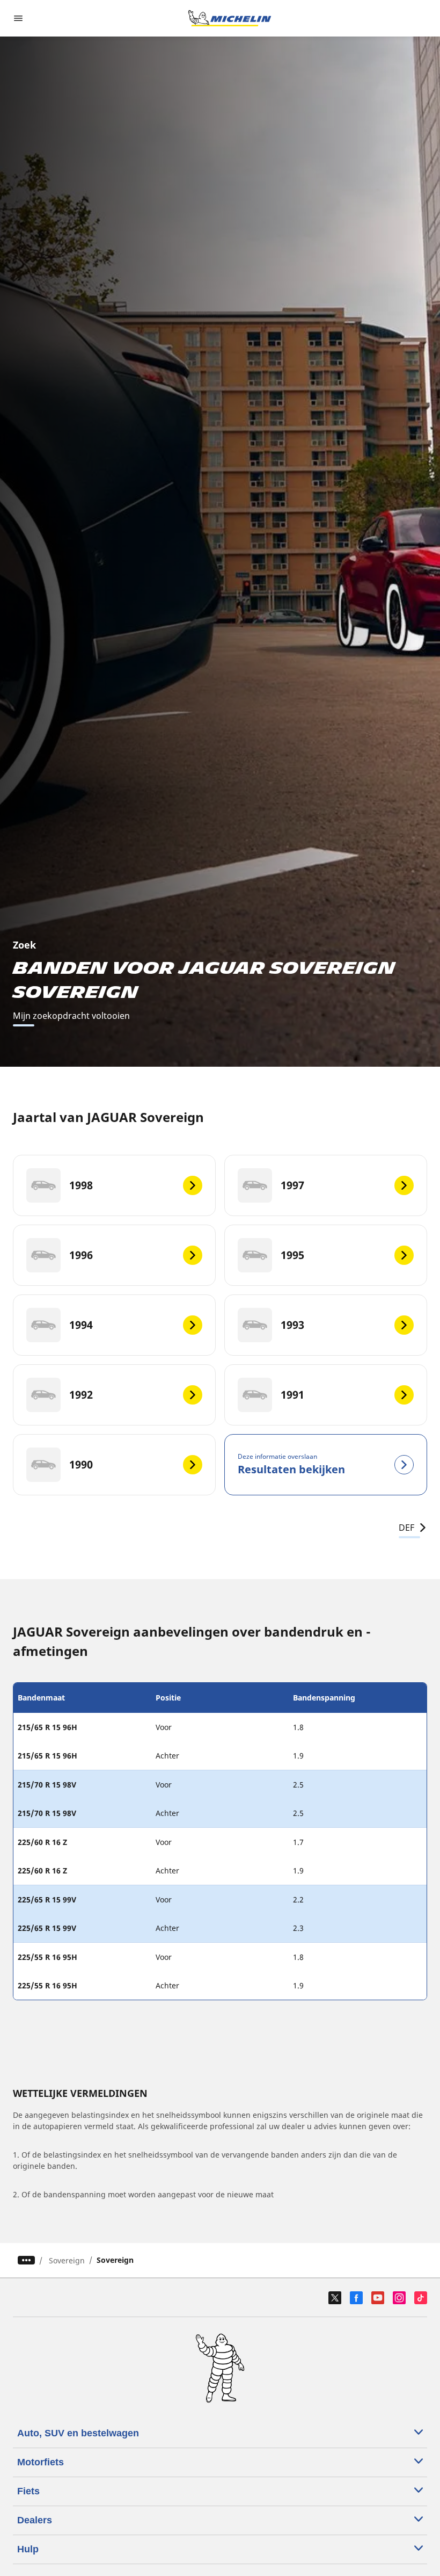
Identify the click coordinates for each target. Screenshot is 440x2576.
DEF (406, 1528)
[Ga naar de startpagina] (230, 18)
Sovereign (67, 2260)
